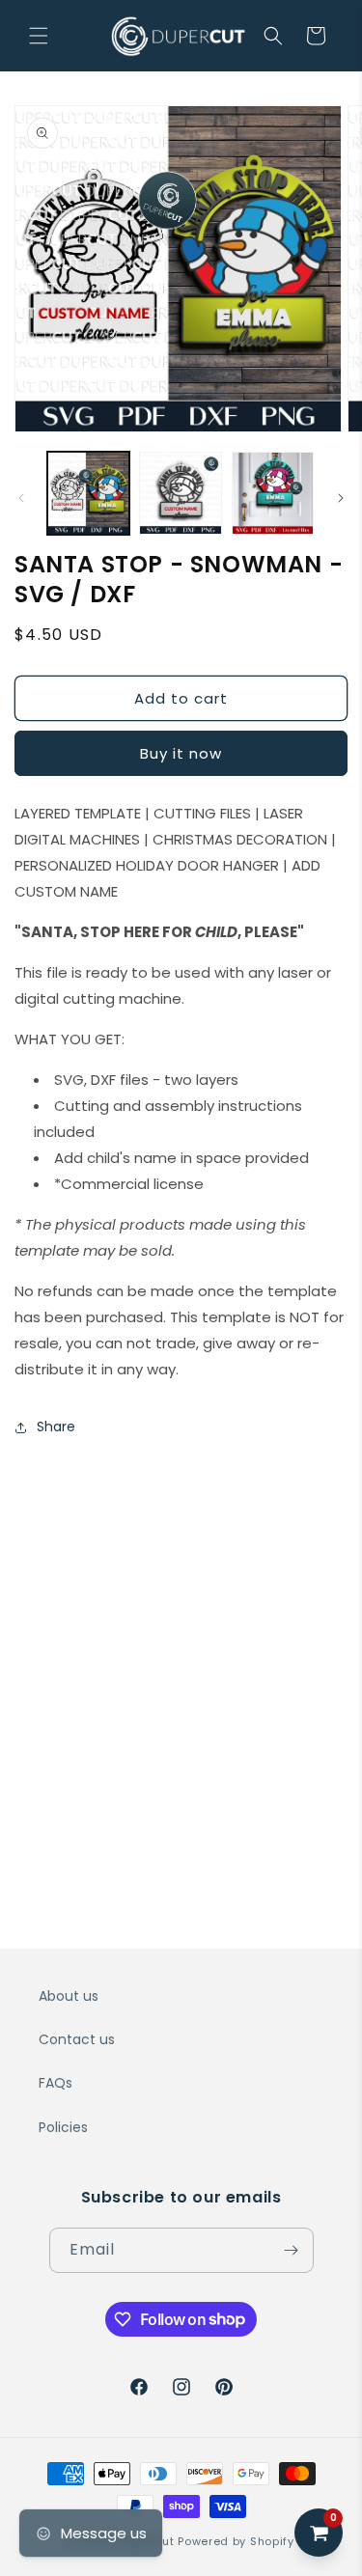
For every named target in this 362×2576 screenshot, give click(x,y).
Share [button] (56, 1426)
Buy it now (181, 753)
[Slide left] (21, 498)
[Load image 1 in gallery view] (88, 493)
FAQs (56, 2083)
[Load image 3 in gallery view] (273, 493)
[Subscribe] (292, 2250)
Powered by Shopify (236, 2541)
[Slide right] (341, 498)
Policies (63, 2127)
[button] (39, 36)
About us (69, 1996)
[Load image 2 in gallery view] (180, 493)
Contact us (77, 2039)
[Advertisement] (181, 1644)
